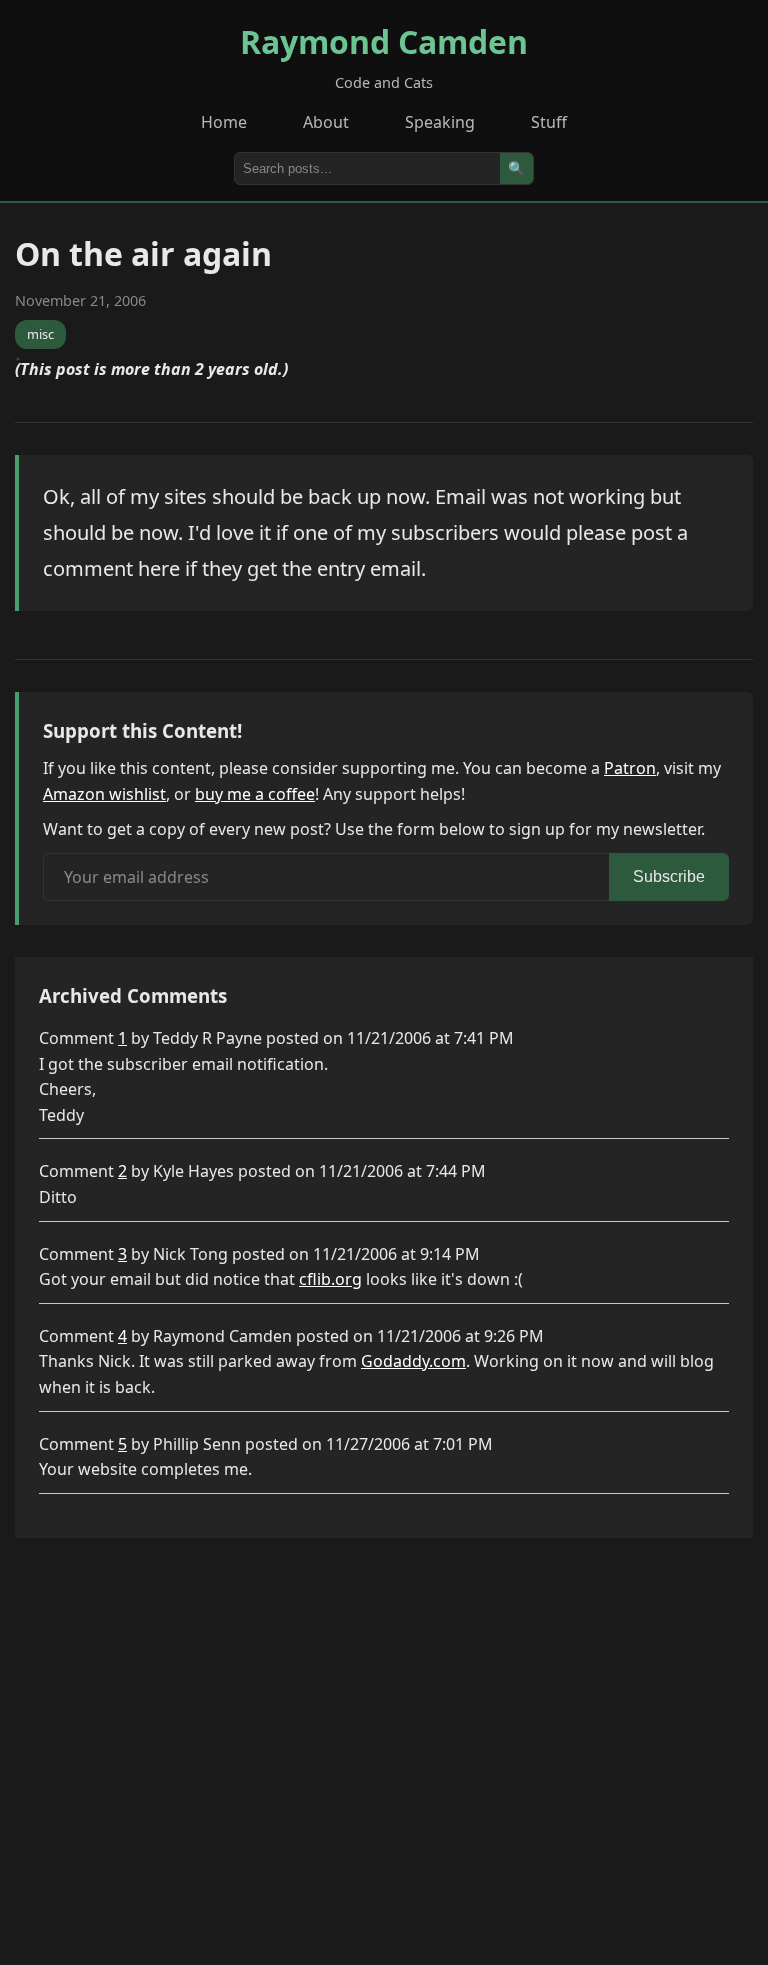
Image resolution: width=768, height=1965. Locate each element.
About (326, 122)
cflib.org (330, 1279)
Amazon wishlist (104, 794)
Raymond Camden (384, 41)
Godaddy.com (413, 1361)
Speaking (440, 122)
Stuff (549, 122)
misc (40, 334)
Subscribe (669, 876)
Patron (630, 768)
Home (224, 122)
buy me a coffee (255, 794)
